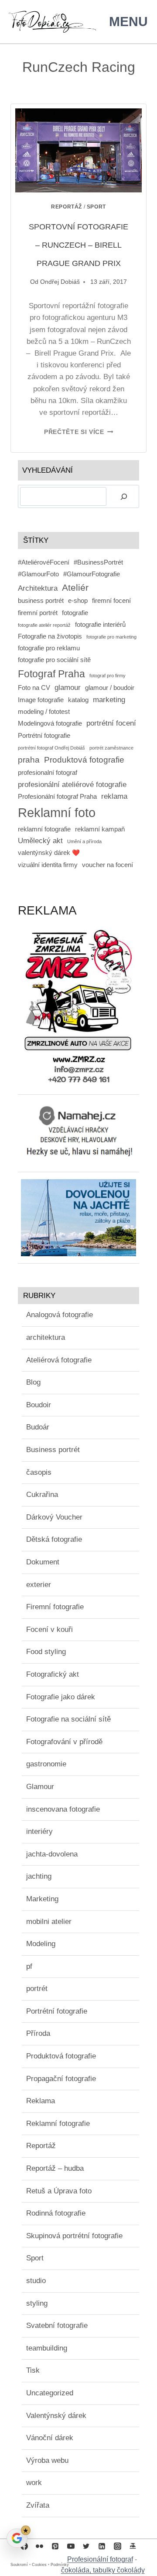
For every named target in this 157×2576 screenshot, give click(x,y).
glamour (68, 687)
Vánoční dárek (50, 2438)
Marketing (42, 1899)
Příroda (38, 2033)
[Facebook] (24, 2546)
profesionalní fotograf (48, 773)
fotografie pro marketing (111, 637)
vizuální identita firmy (48, 865)
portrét (37, 1989)
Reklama (41, 2101)
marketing (109, 699)
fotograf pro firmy (108, 676)
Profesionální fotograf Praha (57, 797)
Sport (96, 207)
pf (29, 1966)
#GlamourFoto (38, 574)
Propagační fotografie (61, 2079)
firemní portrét (38, 613)
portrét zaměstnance (111, 748)
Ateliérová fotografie (59, 1360)
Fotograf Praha (51, 674)
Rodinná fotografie (56, 2213)
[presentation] (78, 150)
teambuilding (47, 2348)
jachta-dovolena (52, 1854)
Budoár (38, 1427)
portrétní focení (111, 723)
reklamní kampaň (100, 829)
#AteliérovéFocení (44, 562)
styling (37, 2303)
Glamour (40, 1787)
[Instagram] (117, 2546)
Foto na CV (34, 688)
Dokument (43, 1562)
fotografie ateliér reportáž (44, 625)
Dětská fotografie (54, 1539)
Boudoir (39, 1405)
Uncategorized (50, 2393)
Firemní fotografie (55, 1607)
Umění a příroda (84, 841)
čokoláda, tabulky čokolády (103, 2570)
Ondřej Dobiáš (60, 282)
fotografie (75, 613)
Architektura (38, 588)
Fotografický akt (53, 1674)
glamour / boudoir (110, 688)
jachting (39, 1876)
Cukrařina (42, 1495)
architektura (46, 1337)
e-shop (78, 601)
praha (29, 760)
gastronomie (46, 1764)
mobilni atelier (49, 1922)
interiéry (39, 1831)
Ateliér (75, 587)
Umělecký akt (40, 841)
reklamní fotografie (44, 829)
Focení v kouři (49, 1629)
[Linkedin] (102, 2546)
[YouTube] (71, 2546)
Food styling (46, 1652)
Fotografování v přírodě (64, 1742)
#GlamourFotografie (92, 574)
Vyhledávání (48, 470)
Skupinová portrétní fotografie (74, 2236)
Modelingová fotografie (50, 723)
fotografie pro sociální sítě (54, 660)
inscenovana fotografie (63, 1809)
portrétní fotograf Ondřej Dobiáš (51, 748)
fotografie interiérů (100, 625)
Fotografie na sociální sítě (68, 1719)
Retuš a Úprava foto (59, 2191)
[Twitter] (86, 2546)
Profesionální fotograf (100, 2559)
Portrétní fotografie (44, 736)
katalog (78, 700)
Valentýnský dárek (56, 2416)
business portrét (41, 601)
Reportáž (67, 207)
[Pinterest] (55, 2546)
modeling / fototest (44, 712)
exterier (39, 1585)
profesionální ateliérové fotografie (72, 784)
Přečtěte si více (78, 432)
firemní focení (111, 601)
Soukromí (19, 2565)
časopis (39, 1472)
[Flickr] (40, 2546)
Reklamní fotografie (58, 2124)
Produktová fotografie (84, 760)
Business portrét (53, 1450)
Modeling (41, 1944)
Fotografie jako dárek (61, 1697)
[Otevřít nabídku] (127, 22)
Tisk (33, 2370)
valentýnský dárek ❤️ (49, 853)
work (34, 2483)
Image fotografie (41, 700)
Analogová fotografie (60, 1315)
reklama (114, 796)
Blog (33, 1382)
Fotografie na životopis (50, 636)
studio (36, 2281)
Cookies (39, 2565)
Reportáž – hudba (55, 2168)
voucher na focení (108, 865)
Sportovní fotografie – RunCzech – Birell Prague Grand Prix (78, 245)
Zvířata (38, 2505)
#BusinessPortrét (98, 562)
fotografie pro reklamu (49, 648)
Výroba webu (47, 2460)
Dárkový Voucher (54, 1517)
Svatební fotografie (57, 2325)
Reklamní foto (57, 812)
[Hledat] (124, 496)
